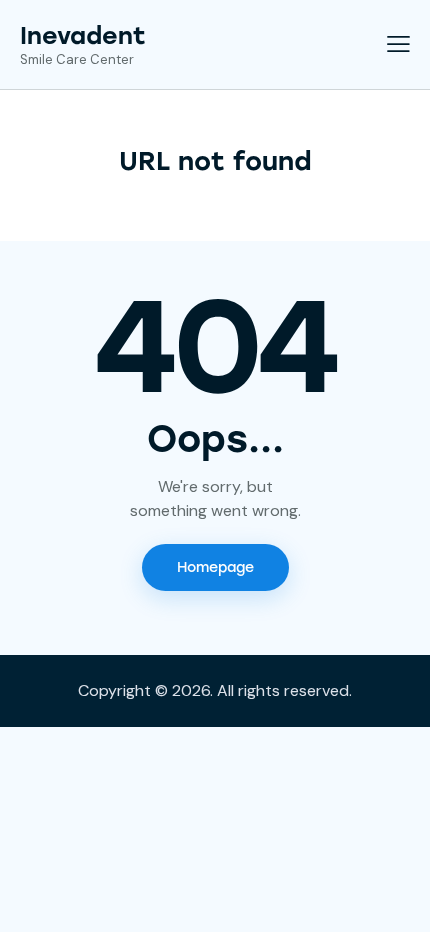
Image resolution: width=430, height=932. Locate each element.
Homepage (215, 567)
